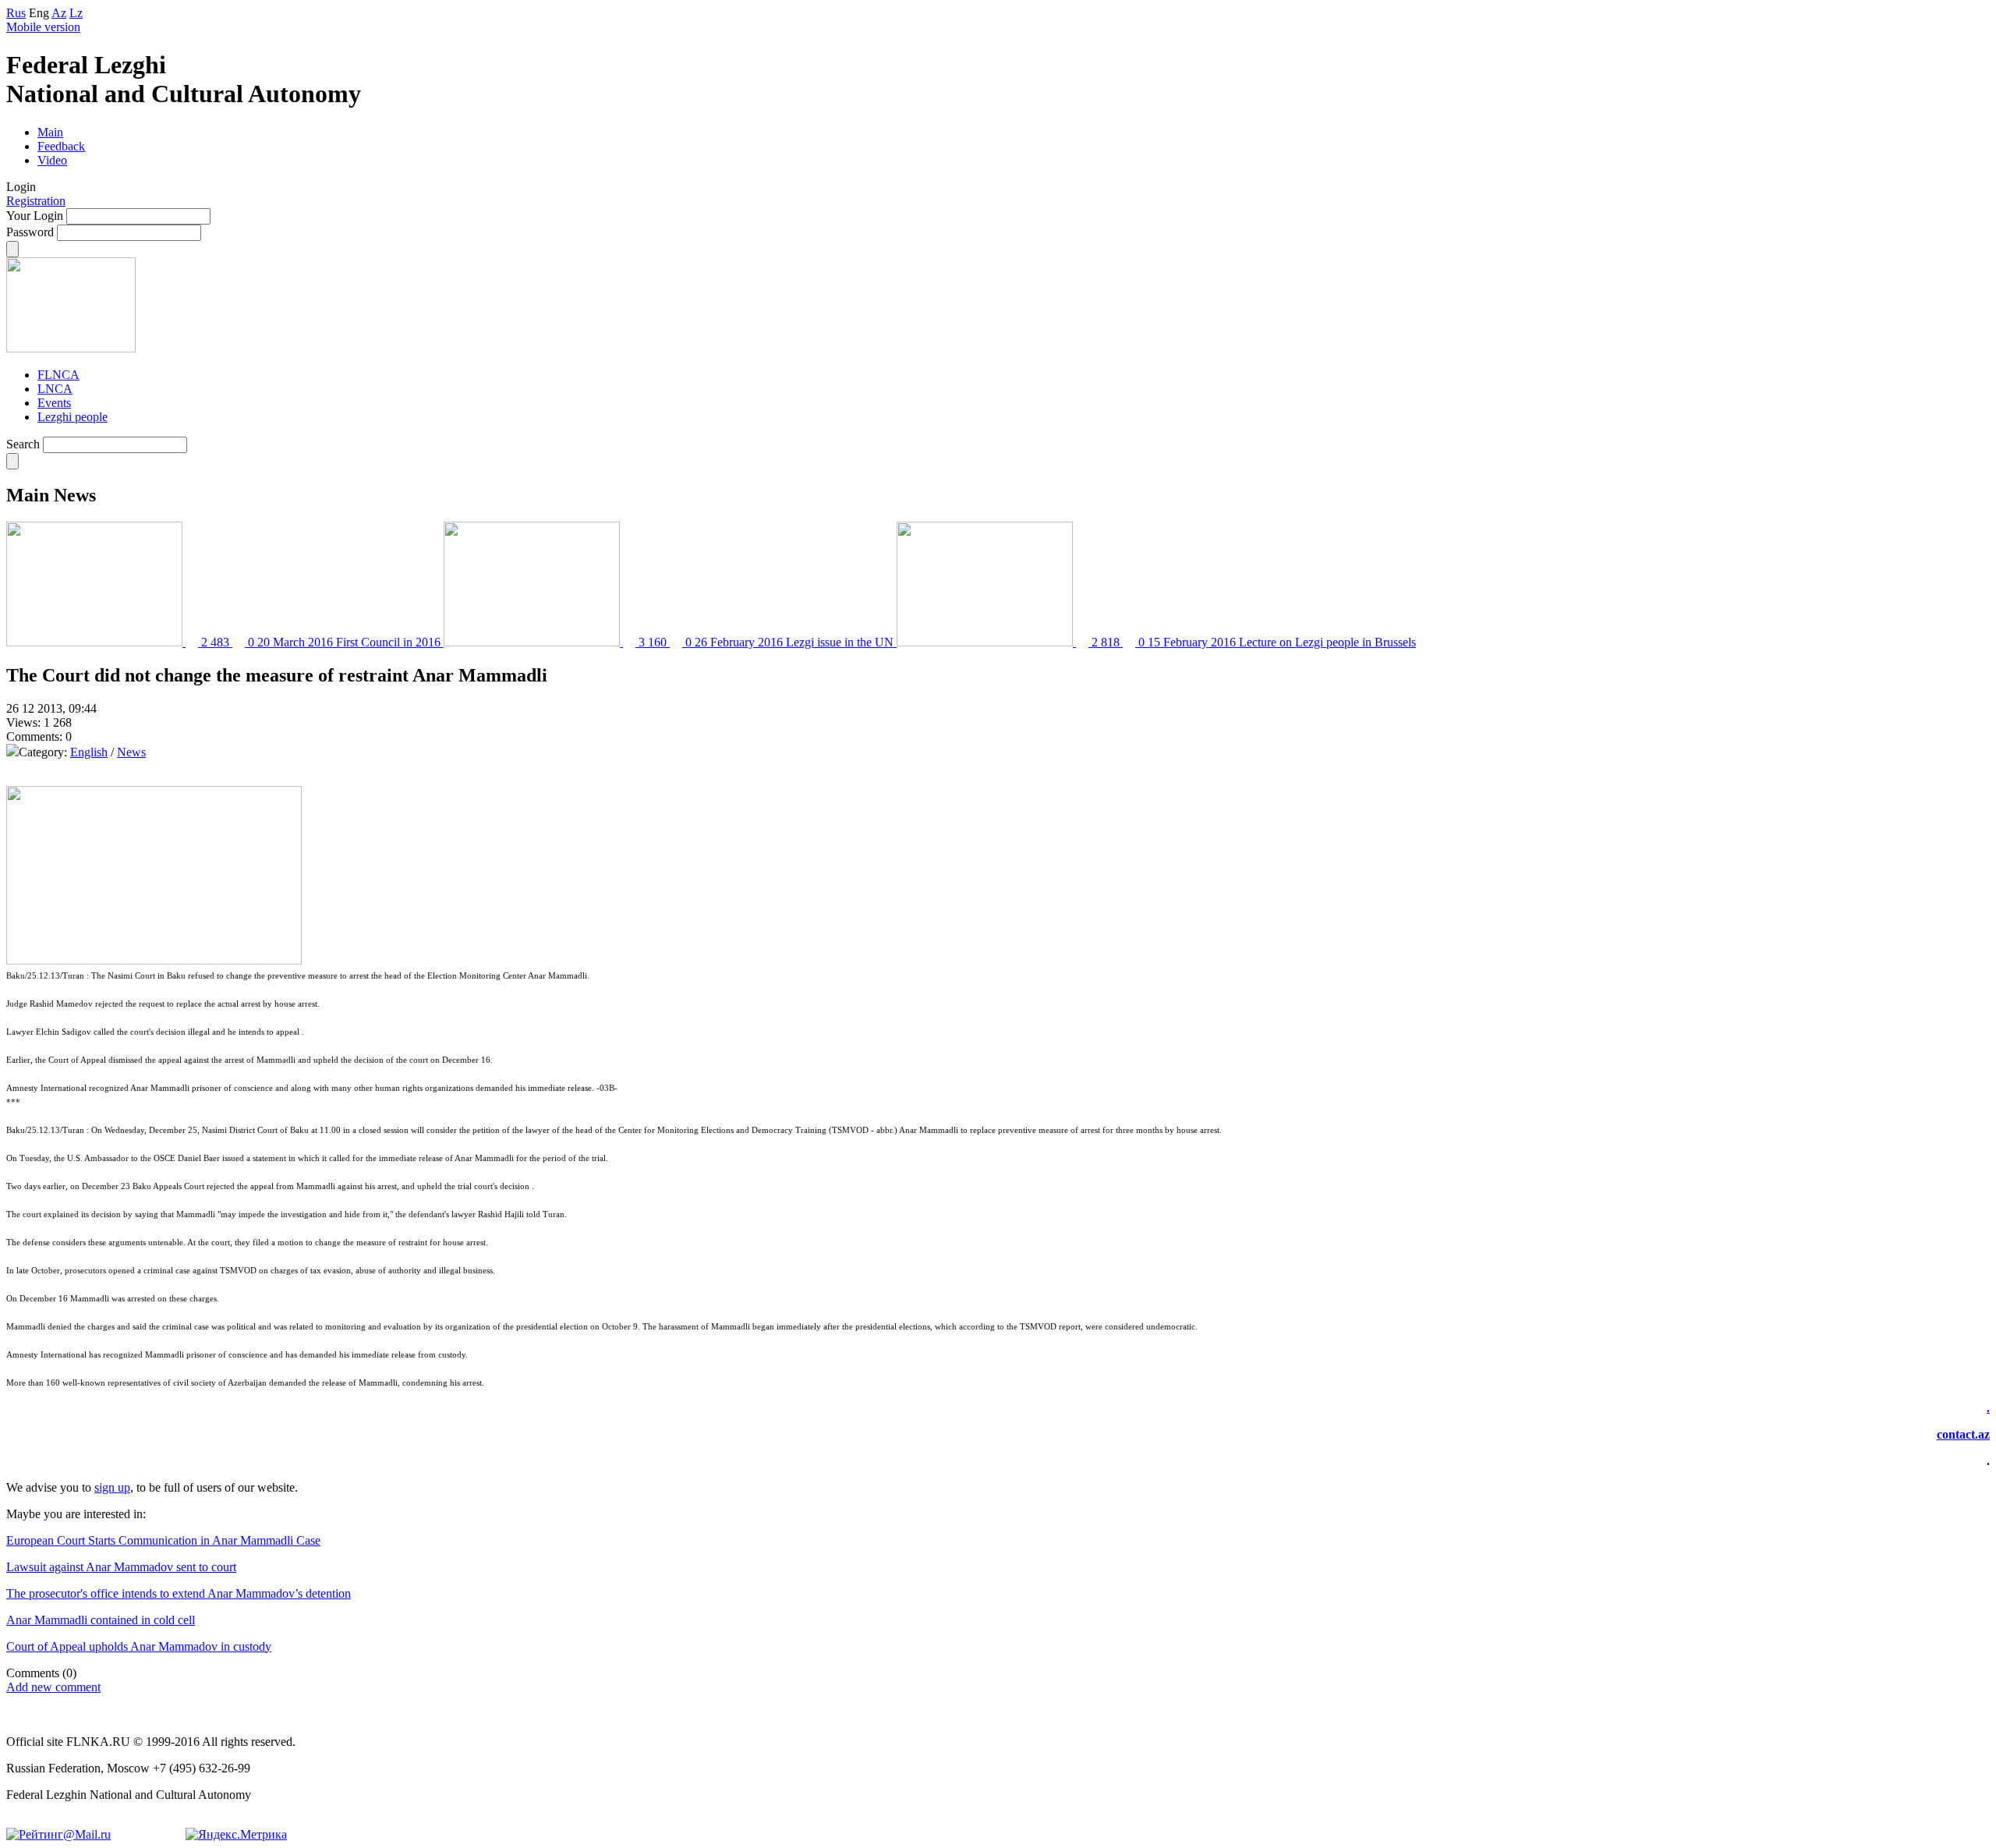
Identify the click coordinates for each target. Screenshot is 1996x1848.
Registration (36, 201)
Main (50, 132)
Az (59, 13)
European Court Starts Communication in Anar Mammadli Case (163, 1540)
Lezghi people (73, 417)
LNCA (55, 389)
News (131, 752)
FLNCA (58, 375)
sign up (112, 1487)
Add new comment (53, 1687)
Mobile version (43, 27)
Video (52, 160)
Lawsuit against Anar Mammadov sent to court (121, 1567)
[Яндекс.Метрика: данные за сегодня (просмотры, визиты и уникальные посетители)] (236, 1835)
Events (54, 403)
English (89, 752)
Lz (76, 13)
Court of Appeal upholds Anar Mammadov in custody (139, 1646)
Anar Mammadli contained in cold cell (101, 1620)
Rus (16, 13)
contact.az (1963, 1434)
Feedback (61, 146)
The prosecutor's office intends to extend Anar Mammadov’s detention (179, 1593)
